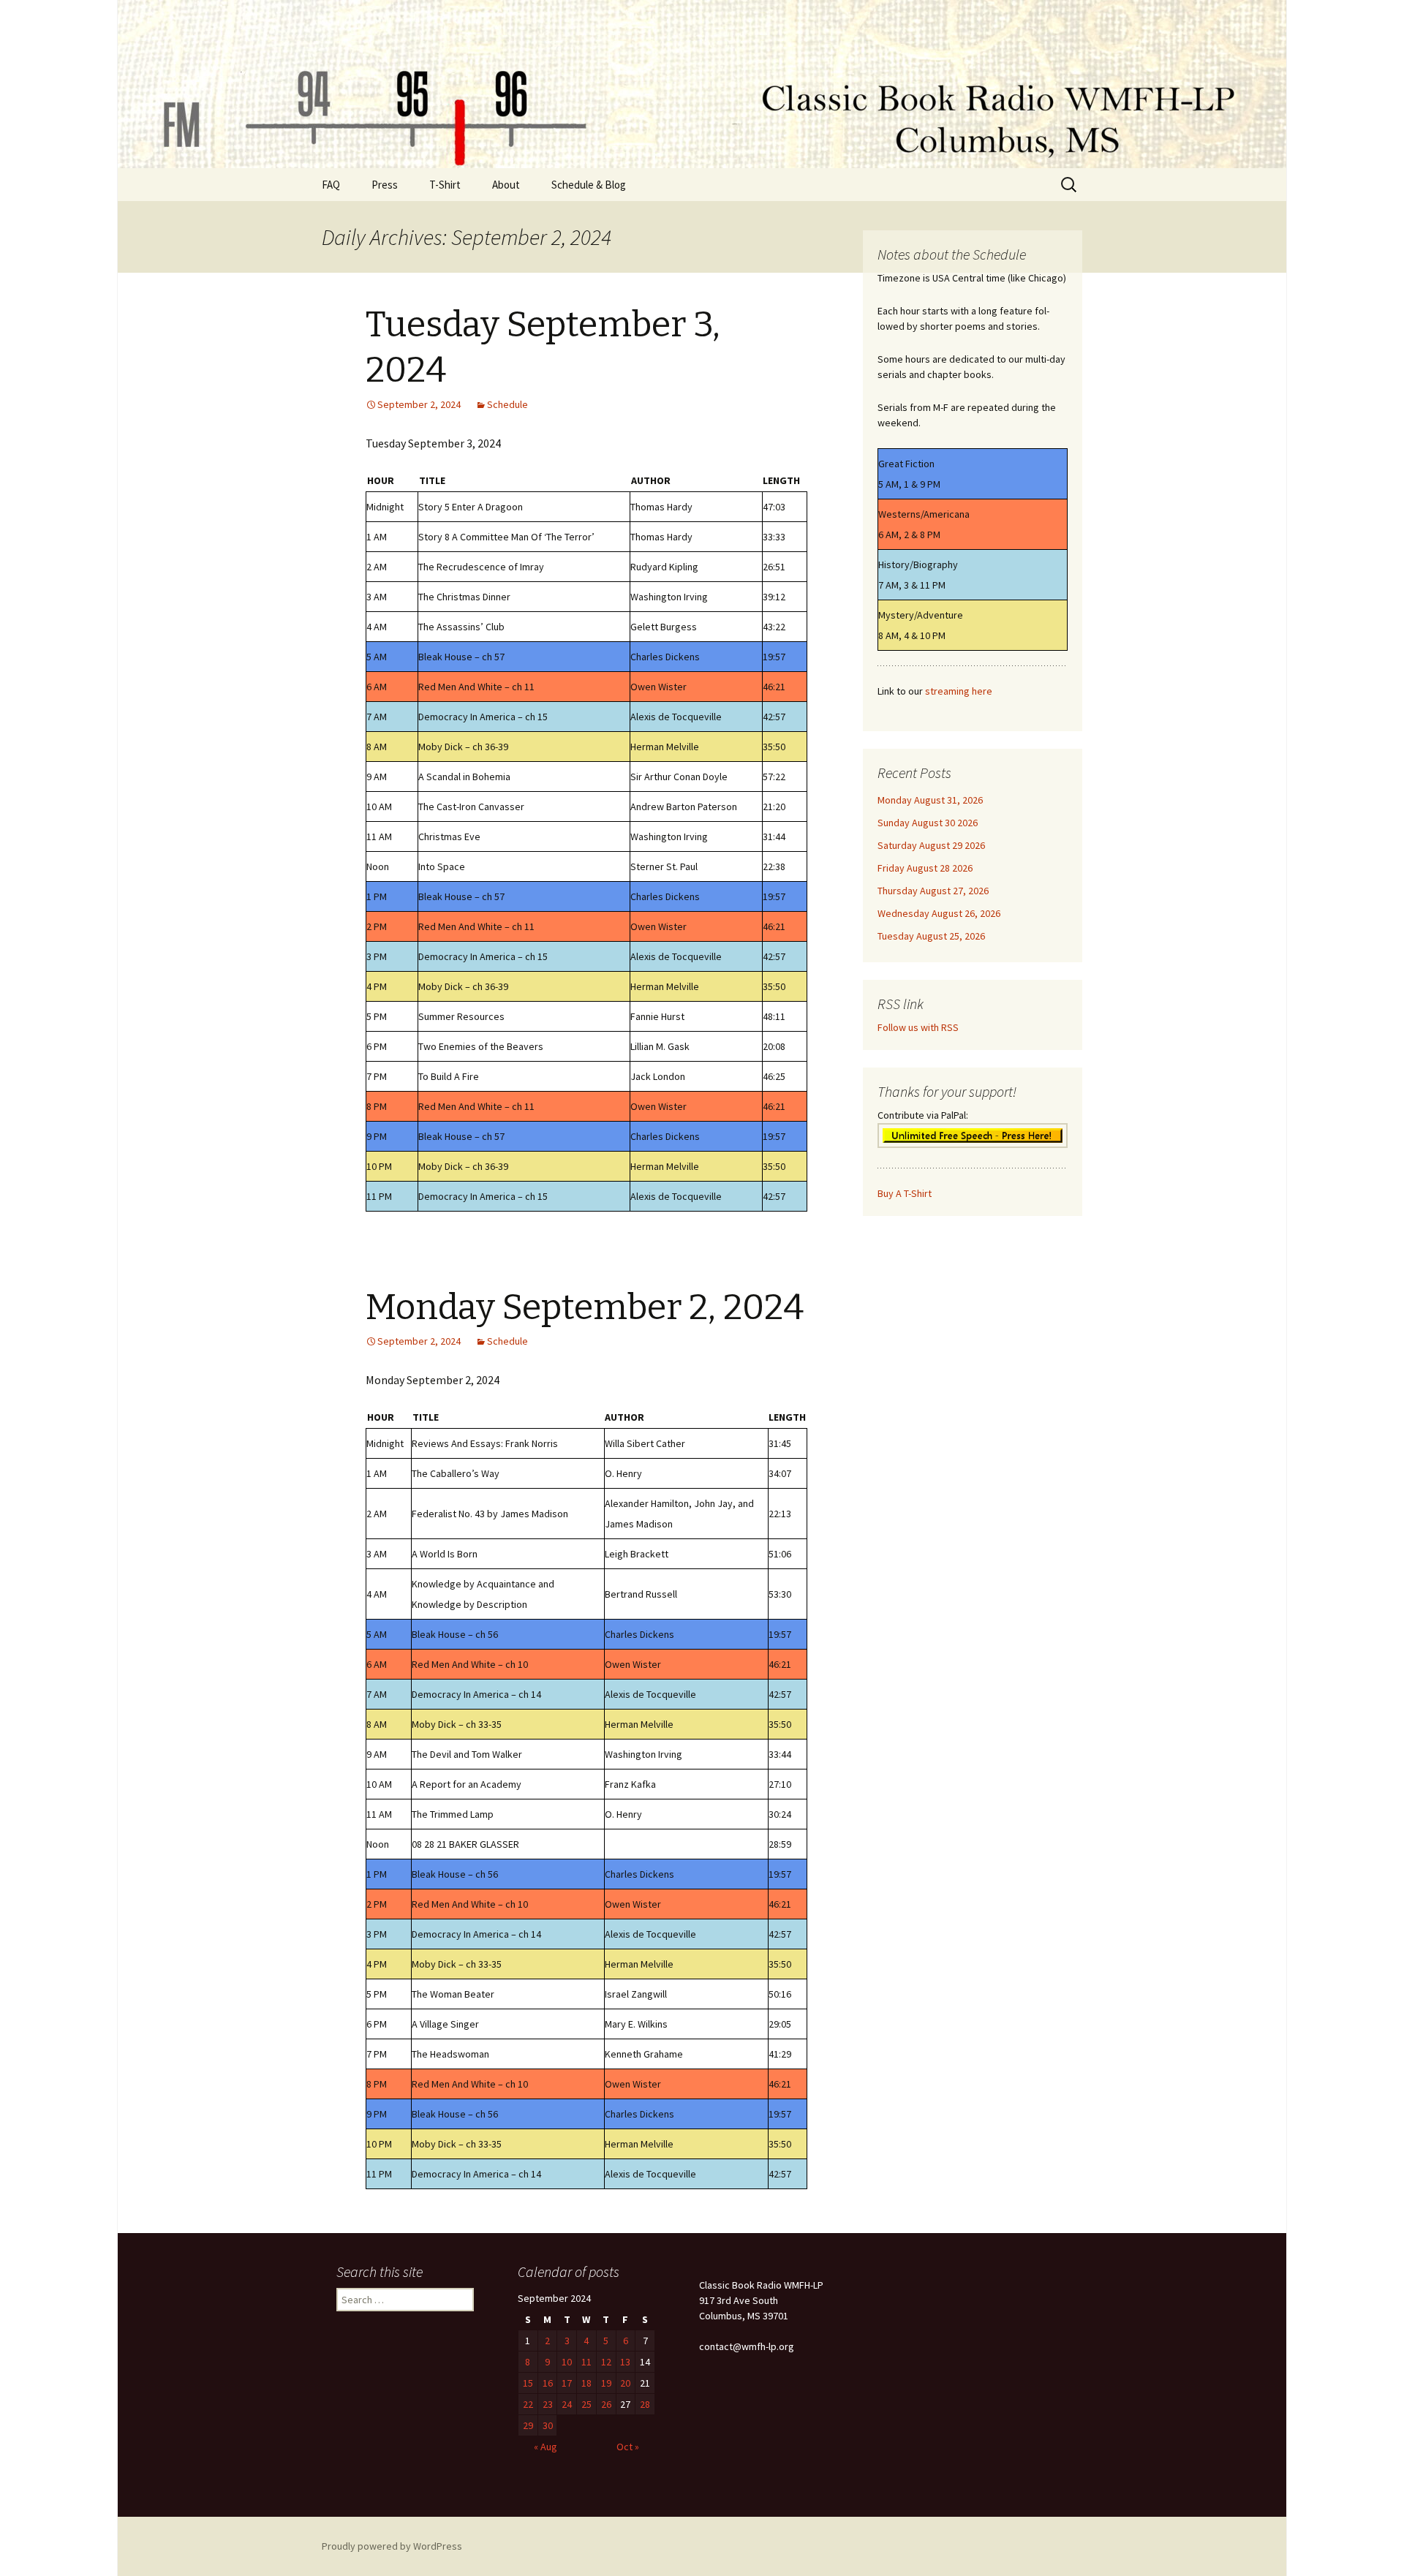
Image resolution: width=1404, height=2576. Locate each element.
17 (567, 2383)
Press (385, 185)
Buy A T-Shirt (905, 1193)
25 (586, 2404)
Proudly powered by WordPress (392, 2546)
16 (548, 2383)
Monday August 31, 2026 (930, 800)
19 (606, 2383)
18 (586, 2383)
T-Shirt (445, 185)
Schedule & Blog (589, 185)
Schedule (507, 404)
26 (606, 2404)
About (506, 185)
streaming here (959, 691)
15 (528, 2383)
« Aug (546, 2447)
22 (528, 2404)
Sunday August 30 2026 (928, 823)
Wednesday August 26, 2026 (939, 913)
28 (645, 2404)
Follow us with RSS (918, 1027)
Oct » (628, 2447)
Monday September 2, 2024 (585, 1307)
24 (567, 2404)
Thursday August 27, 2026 (933, 891)
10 (567, 2362)
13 (625, 2362)
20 (625, 2383)
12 (606, 2362)
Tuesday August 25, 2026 (931, 936)
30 (548, 2425)
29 (528, 2425)
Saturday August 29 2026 (931, 845)
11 (586, 2362)
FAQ (331, 185)
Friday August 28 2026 (925, 868)
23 (548, 2404)
